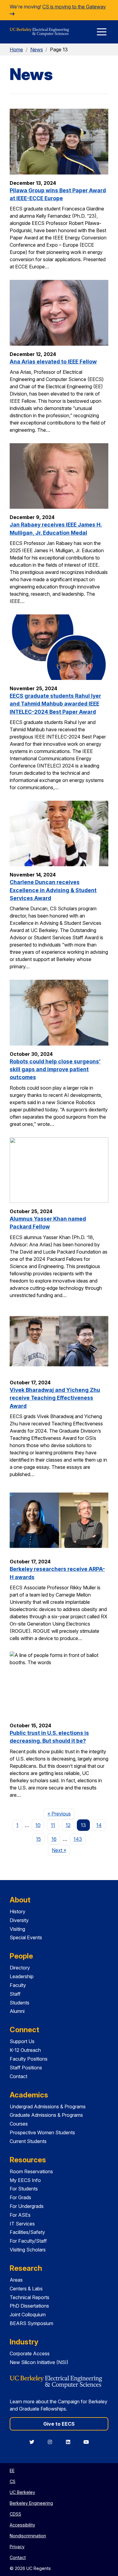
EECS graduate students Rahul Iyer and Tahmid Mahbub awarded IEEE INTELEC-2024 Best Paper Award (55, 704)
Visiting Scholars (28, 2250)
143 (78, 1839)
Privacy (17, 2547)
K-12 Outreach (25, 2050)
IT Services (22, 2224)
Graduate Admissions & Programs (46, 2115)
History (18, 1911)
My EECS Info (25, 2180)
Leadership (22, 1976)
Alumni (17, 2011)
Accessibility (22, 2525)
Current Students (28, 2141)
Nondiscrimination (28, 2536)
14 (99, 1825)
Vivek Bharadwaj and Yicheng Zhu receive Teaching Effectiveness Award (55, 1398)
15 (38, 1839)
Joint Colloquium (28, 2315)
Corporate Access (30, 2353)
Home (16, 50)
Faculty (18, 1985)
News (37, 50)
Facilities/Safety (27, 2232)
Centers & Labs (26, 2289)
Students (20, 2003)
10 (38, 1825)
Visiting (17, 1929)
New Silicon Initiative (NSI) (39, 2362)
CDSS (15, 2514)
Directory (20, 1968)
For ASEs (20, 2215)
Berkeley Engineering (31, 2503)
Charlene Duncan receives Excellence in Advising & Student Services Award (53, 890)
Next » (61, 1850)
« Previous (61, 1813)
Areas (16, 2280)
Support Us (22, 2041)
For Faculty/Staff (28, 2241)
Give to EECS (59, 2424)
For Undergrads (27, 2206)
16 (54, 1839)
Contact (18, 2076)
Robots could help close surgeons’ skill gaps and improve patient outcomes (55, 1069)
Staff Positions (26, 2068)
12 (68, 1825)
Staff (15, 1994)
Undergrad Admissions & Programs (48, 2107)
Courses (19, 2124)
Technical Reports (29, 2297)
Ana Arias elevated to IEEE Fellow (53, 362)
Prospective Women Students (42, 2132)
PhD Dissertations (29, 2306)
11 (53, 1825)
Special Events (26, 1937)
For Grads (20, 2197)
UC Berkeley (22, 2492)
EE (12, 2470)
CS (13, 2481)
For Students (24, 2189)
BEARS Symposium (31, 2323)
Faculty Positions (29, 2059)
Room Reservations (31, 2171)
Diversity (19, 1920)
